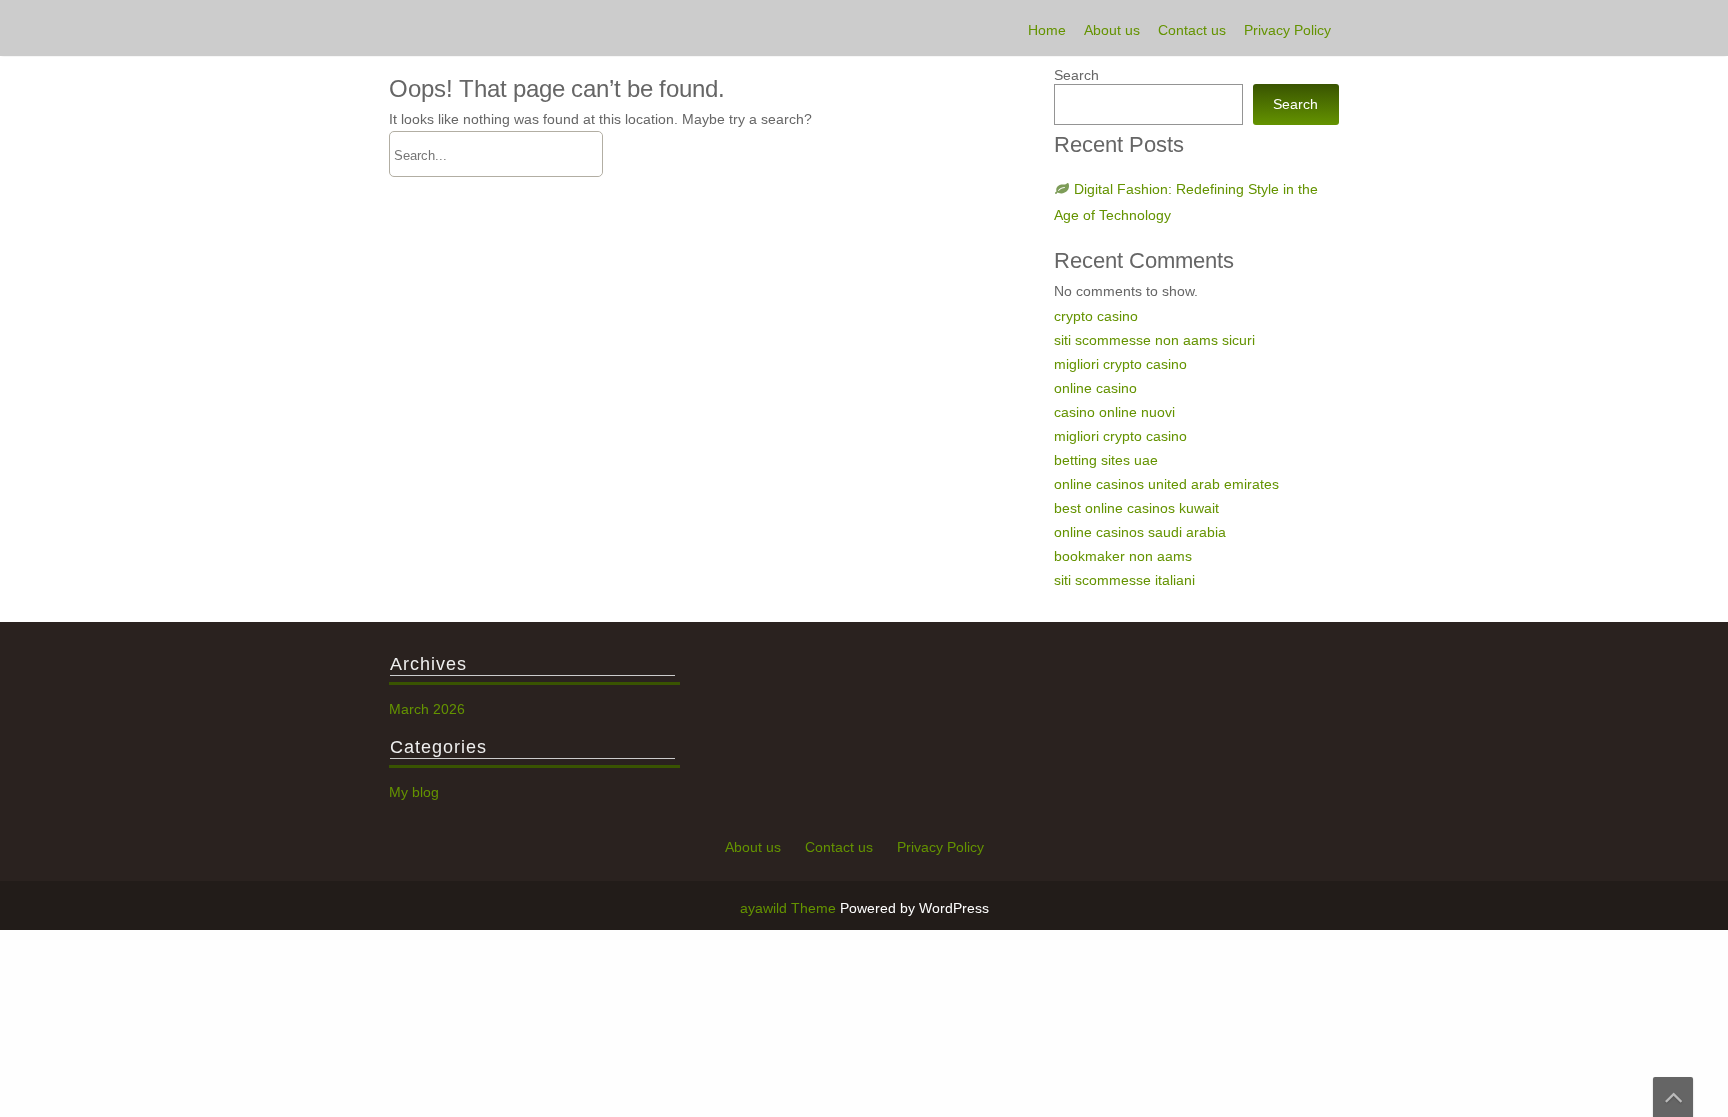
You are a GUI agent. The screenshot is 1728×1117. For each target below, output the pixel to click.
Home (1047, 30)
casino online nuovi (1114, 412)
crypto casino (1096, 316)
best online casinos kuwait (1136, 508)
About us (1112, 30)
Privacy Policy (1287, 30)
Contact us (1192, 30)
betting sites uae (1106, 460)
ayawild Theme (790, 908)
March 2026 (427, 709)
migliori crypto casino (1120, 364)
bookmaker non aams (1123, 556)
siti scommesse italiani (1124, 580)
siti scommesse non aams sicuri (1154, 340)
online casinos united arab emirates (1166, 484)
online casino (1095, 388)
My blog (414, 792)
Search (1076, 75)
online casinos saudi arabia (1140, 532)
